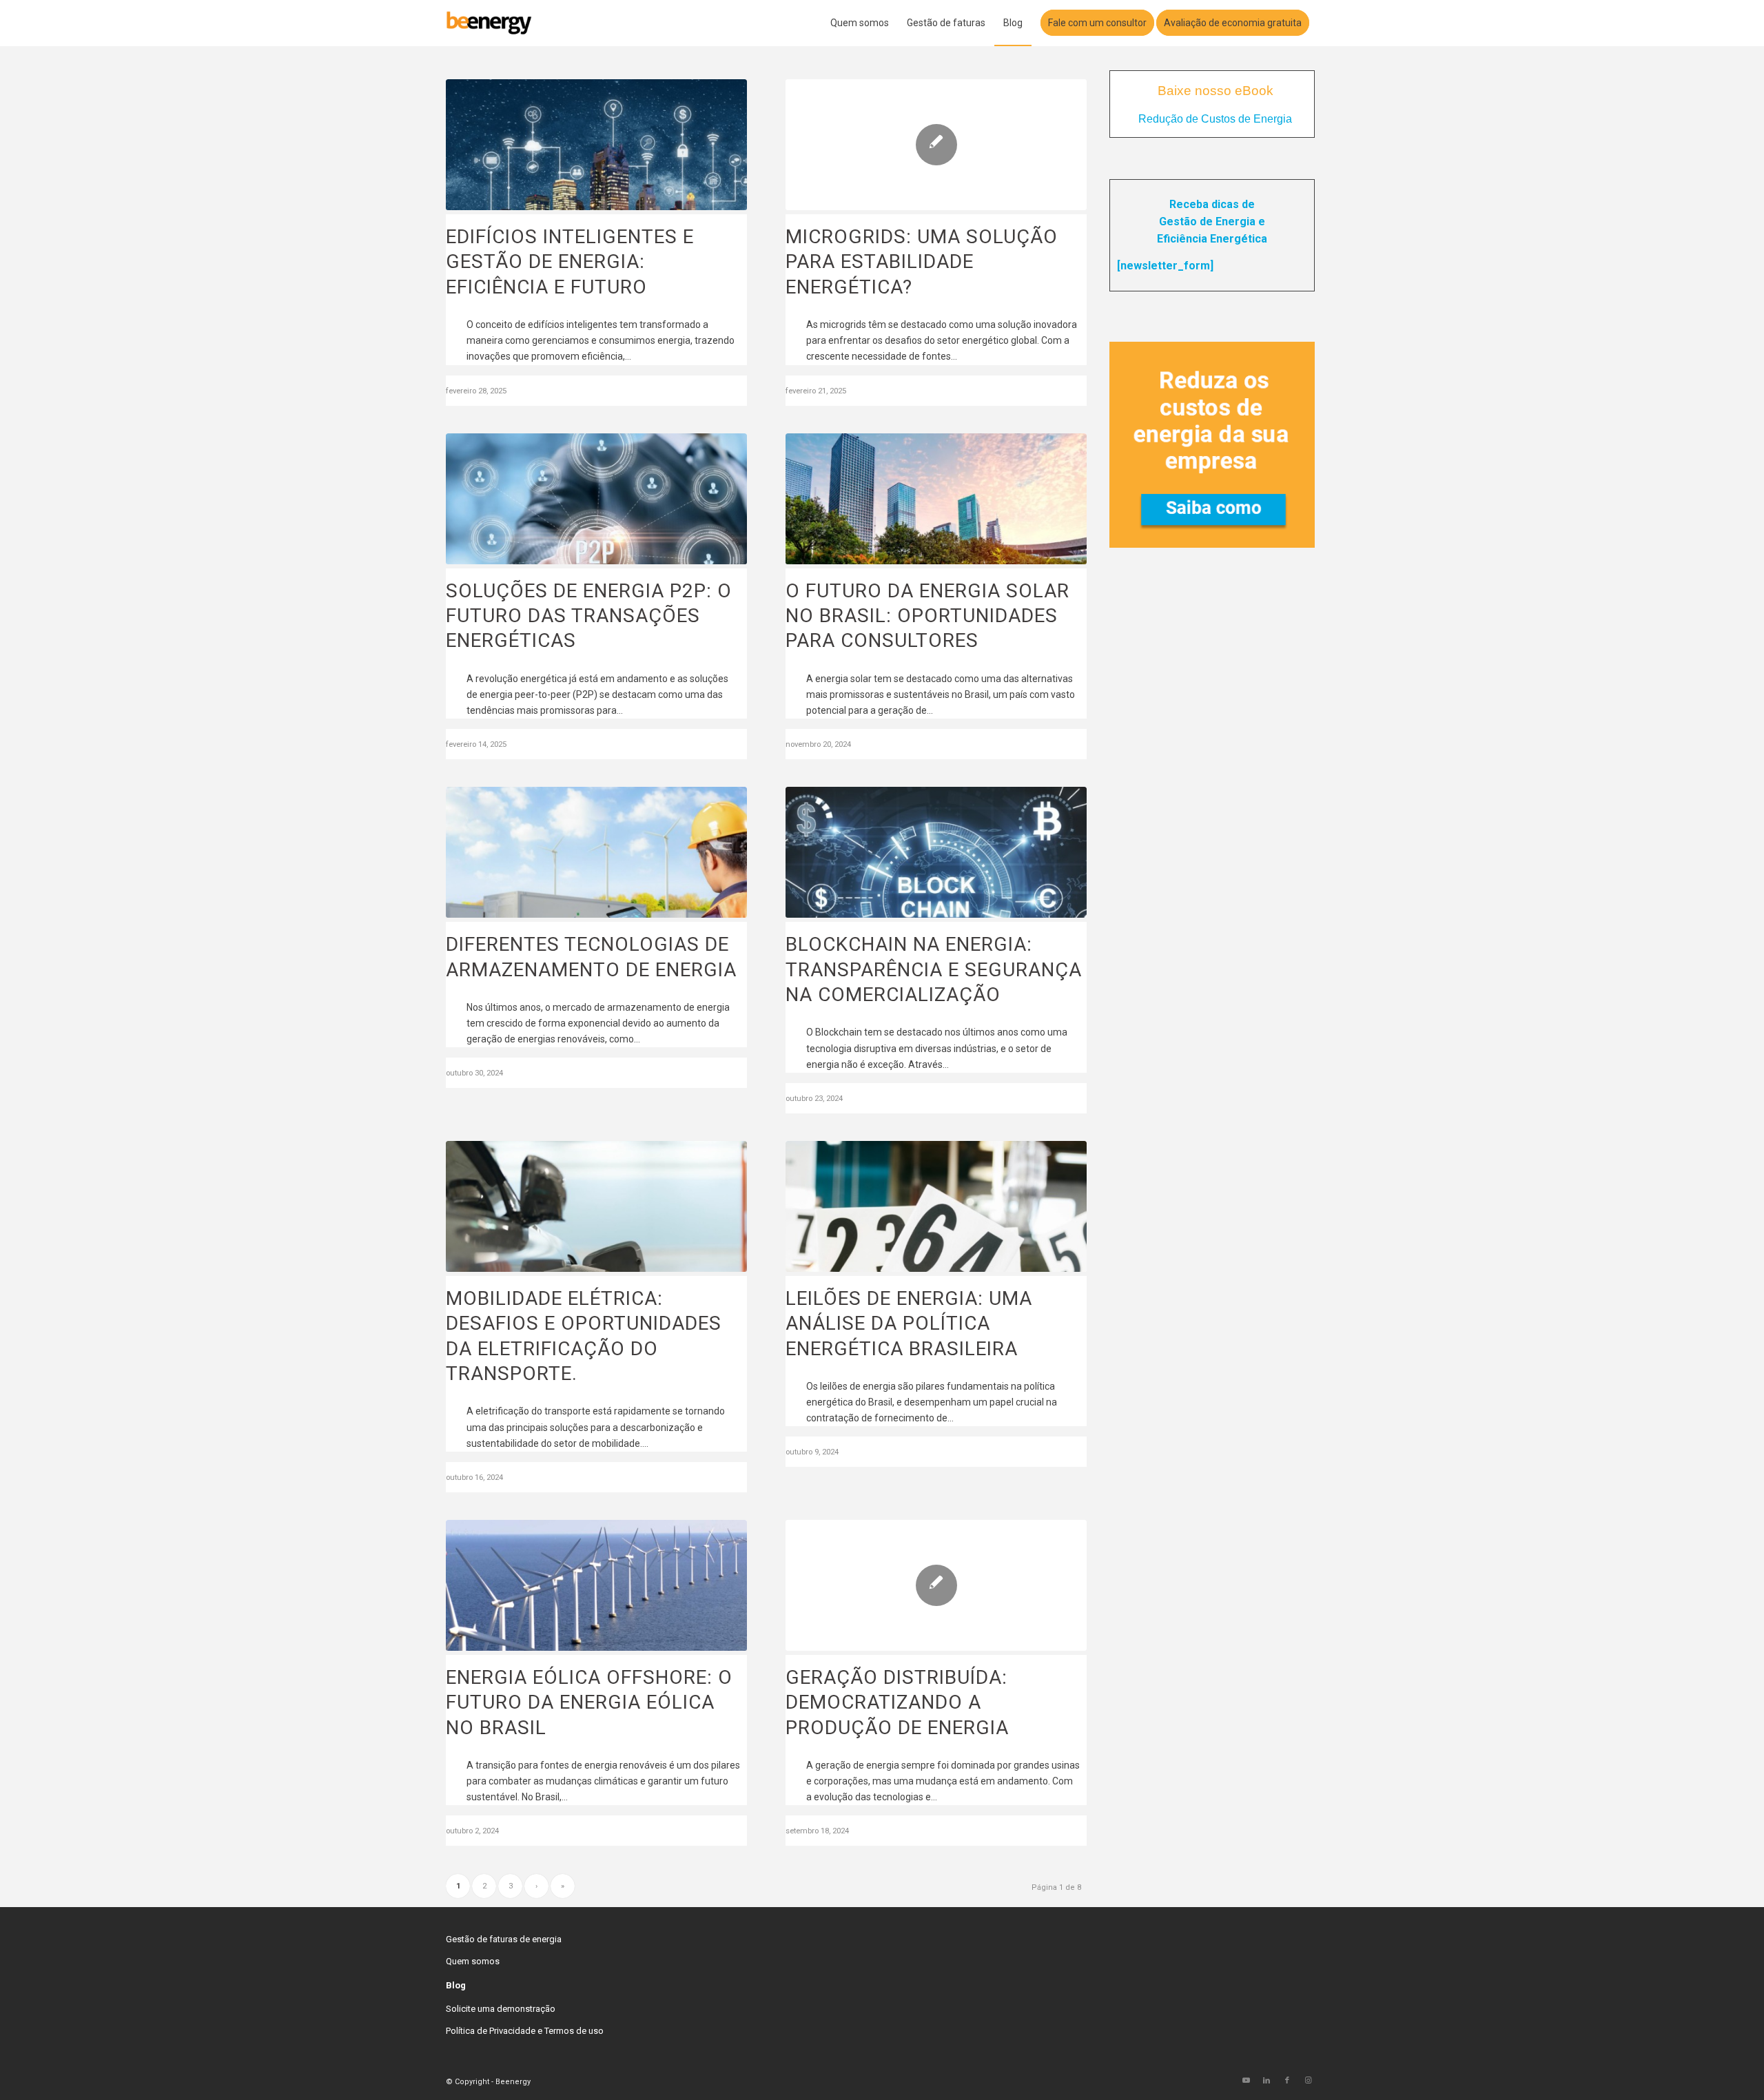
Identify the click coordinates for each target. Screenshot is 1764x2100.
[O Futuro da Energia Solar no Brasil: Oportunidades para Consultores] (936, 499)
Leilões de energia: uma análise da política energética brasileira (909, 1324)
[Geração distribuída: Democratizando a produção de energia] (936, 1585)
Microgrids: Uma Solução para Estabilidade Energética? (922, 262)
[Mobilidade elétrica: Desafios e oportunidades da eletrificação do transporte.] (596, 1206)
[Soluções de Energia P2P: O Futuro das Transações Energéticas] (596, 499)
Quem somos (473, 1961)
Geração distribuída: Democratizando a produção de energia (897, 1702)
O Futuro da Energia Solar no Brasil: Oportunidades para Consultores (927, 616)
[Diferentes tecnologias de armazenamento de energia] (596, 852)
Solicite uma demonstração (501, 2009)
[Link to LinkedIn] (1266, 2081)
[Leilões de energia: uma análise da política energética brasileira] (936, 1206)
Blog (456, 1985)
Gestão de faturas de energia (504, 1939)
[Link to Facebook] (1287, 2081)
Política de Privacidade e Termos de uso (525, 2031)
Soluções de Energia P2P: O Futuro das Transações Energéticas (589, 616)
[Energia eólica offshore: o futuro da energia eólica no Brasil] (596, 1585)
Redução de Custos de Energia (1215, 119)
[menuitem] (860, 23)
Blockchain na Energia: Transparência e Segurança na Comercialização (934, 969)
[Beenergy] (489, 23)
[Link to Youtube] (1246, 2081)
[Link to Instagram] (1308, 2081)
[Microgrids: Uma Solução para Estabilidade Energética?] (936, 145)
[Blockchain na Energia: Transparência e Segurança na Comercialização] (936, 852)
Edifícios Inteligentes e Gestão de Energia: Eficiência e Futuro (570, 262)
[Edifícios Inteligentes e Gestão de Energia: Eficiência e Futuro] (596, 145)
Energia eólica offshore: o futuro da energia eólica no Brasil (589, 1702)
